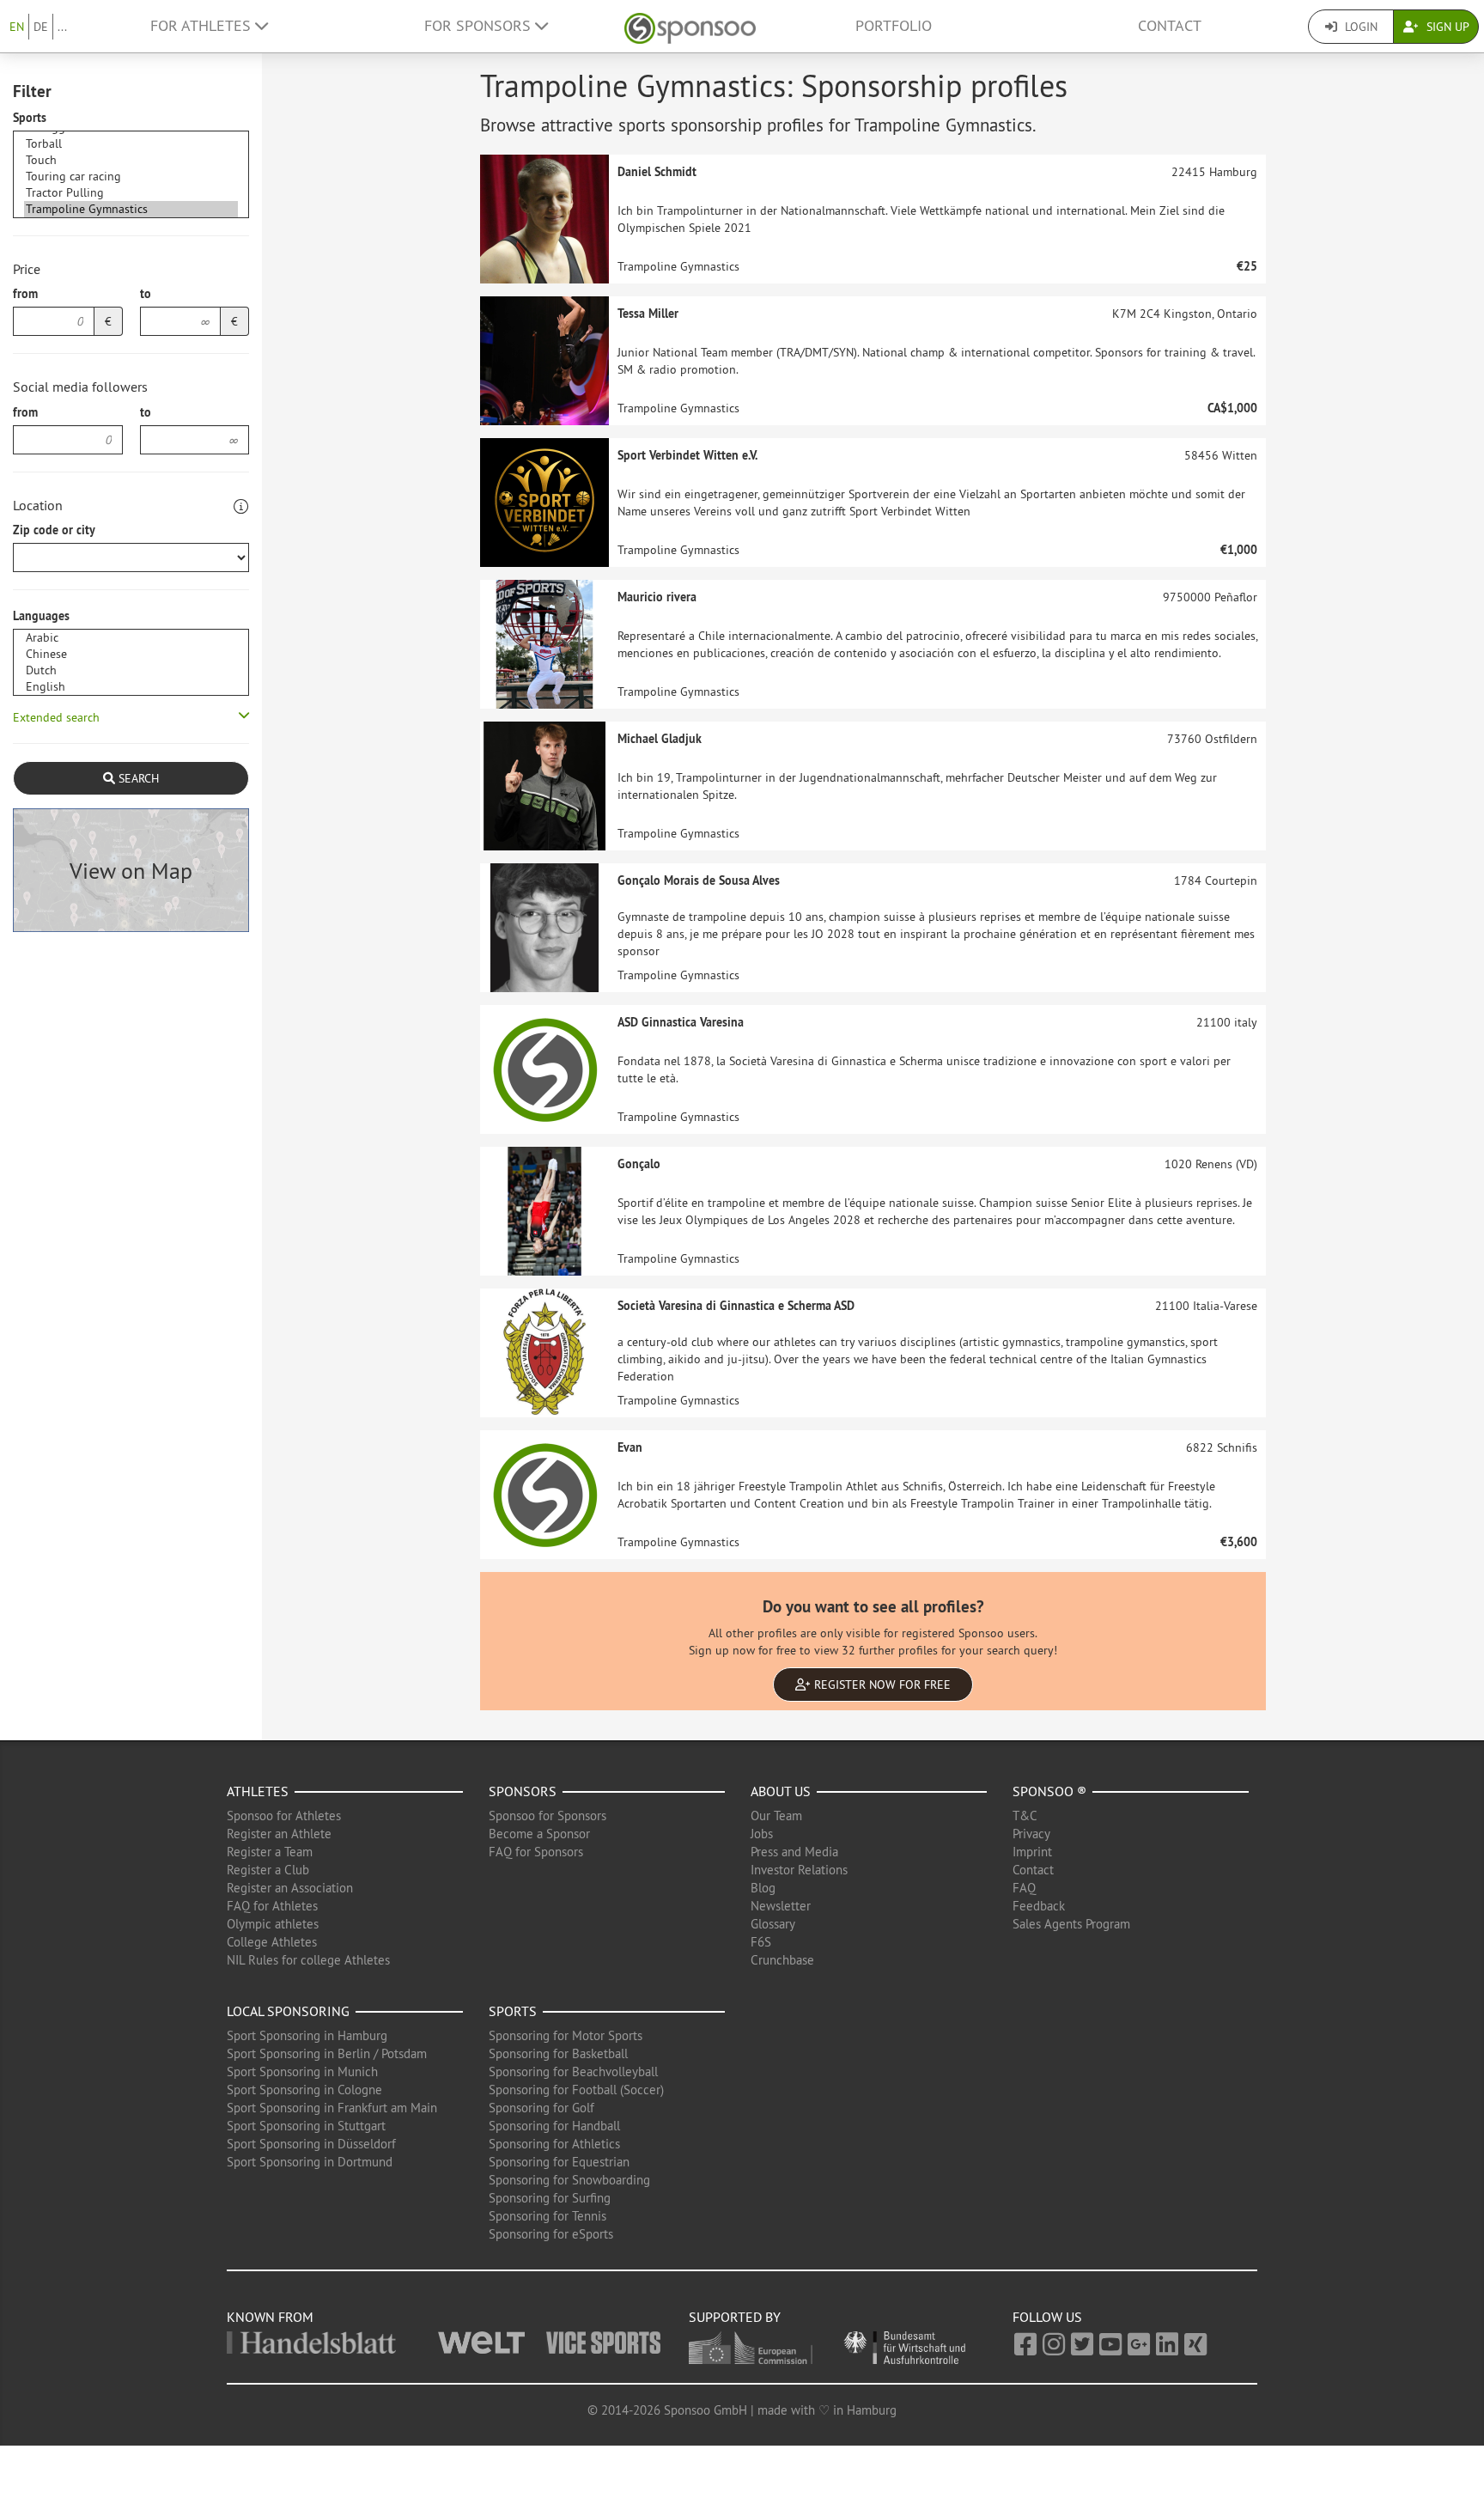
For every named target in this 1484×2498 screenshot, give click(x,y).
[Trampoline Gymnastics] (131, 209)
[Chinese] (131, 654)
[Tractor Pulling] (131, 193)
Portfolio (894, 26)
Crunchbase (782, 1960)
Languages (41, 616)
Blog (763, 1888)
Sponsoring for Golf (541, 2108)
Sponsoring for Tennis (547, 2216)
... (62, 27)
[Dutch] (131, 670)
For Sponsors (480, 26)
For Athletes (203, 26)
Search (137, 778)
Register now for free (881, 1685)
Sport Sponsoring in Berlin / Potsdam (327, 2053)
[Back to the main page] (690, 26)
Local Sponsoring (288, 2011)
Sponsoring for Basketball (558, 2053)
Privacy (1031, 1834)
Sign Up (1446, 27)
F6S (761, 1942)
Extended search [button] (56, 717)
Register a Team (270, 1852)
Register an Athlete (279, 1834)
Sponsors (523, 1791)
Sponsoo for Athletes (284, 1816)
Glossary (773, 1924)
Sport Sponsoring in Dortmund (310, 2162)
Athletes (258, 1791)
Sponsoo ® (1049, 1791)
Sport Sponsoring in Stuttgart (306, 2126)
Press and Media (794, 1852)
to (146, 294)
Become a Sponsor (539, 1834)
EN (17, 27)
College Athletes (272, 1942)
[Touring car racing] (131, 177)
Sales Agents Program (1071, 1924)
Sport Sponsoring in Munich (302, 2072)
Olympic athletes (273, 1924)
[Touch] (131, 160)
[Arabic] (131, 638)
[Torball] (131, 144)
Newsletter (781, 1906)
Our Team (776, 1816)
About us (781, 1791)
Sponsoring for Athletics (554, 2144)
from (25, 294)
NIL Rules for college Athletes (308, 1960)
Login (1359, 27)
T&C (1025, 1816)
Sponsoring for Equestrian (559, 2162)
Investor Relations (799, 1870)
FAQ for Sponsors (536, 1852)
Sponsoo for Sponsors (547, 1816)
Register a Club (268, 1870)
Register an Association (290, 1888)
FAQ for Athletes (272, 1906)
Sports (30, 118)
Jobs (762, 1834)
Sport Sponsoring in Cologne (304, 2090)
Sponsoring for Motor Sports (566, 2035)
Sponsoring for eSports (551, 2234)
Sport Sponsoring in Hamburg (307, 2035)
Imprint (1032, 1852)
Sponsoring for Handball (554, 2126)
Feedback (1039, 1906)
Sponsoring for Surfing (550, 2198)
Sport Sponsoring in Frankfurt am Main (332, 2108)
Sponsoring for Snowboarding (569, 2180)
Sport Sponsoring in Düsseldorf (311, 2144)
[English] (131, 687)
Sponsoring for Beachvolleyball (573, 2072)
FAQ (1024, 1888)
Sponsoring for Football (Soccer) (576, 2090)
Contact (1170, 26)
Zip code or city (54, 530)
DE (41, 27)
